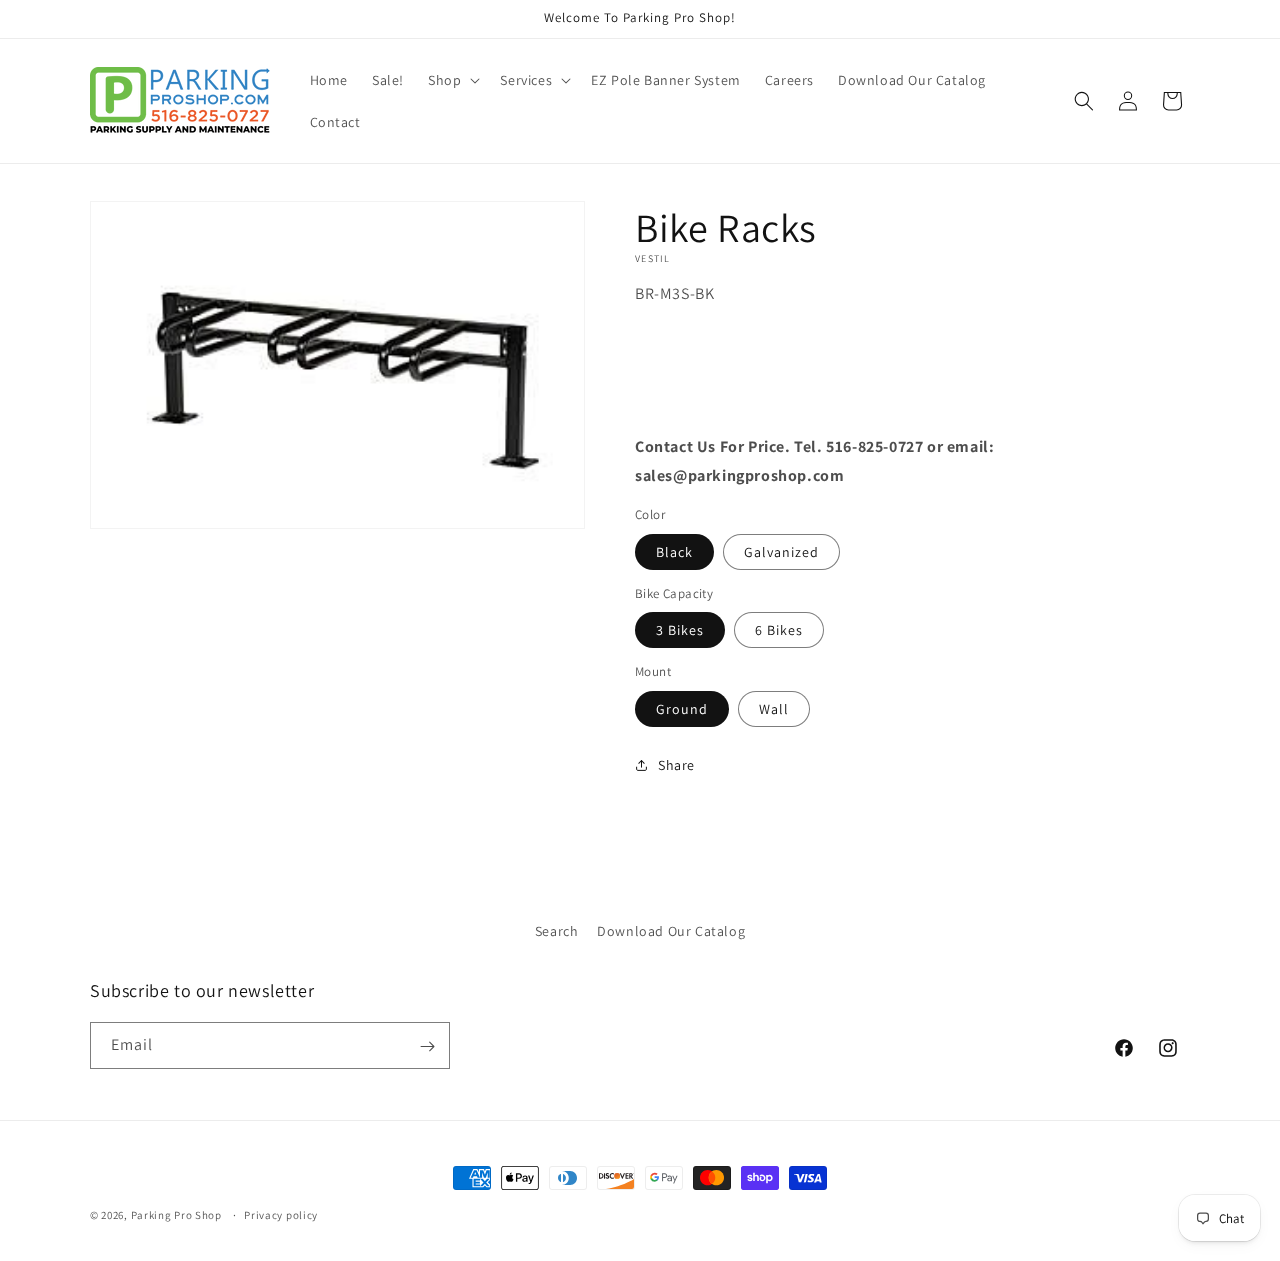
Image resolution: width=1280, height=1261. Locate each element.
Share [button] (676, 764)
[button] (452, 80)
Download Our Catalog (671, 931)
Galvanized (781, 551)
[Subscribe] (427, 1046)
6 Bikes (779, 630)
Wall (774, 708)
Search (557, 931)
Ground (682, 708)
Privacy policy (281, 1214)
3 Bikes (680, 630)
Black (674, 551)
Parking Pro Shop (176, 1215)
